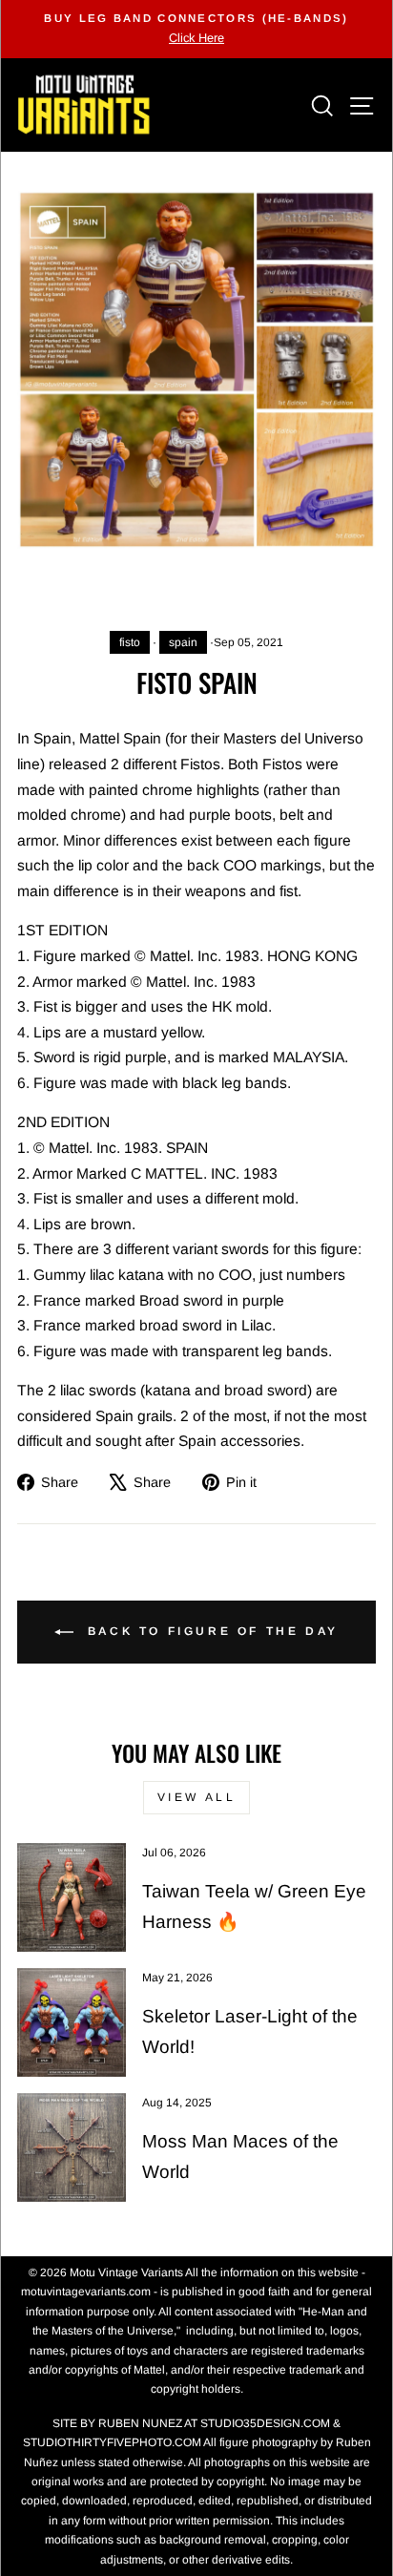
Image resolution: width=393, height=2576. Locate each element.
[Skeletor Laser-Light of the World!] (72, 2022)
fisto (130, 642)
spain (183, 642)
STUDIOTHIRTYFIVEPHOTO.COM (112, 2442)
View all (197, 1797)
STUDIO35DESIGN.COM (265, 2423)
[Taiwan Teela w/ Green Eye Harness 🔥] (72, 1897)
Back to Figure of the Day (210, 1631)
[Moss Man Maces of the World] (72, 2147)
